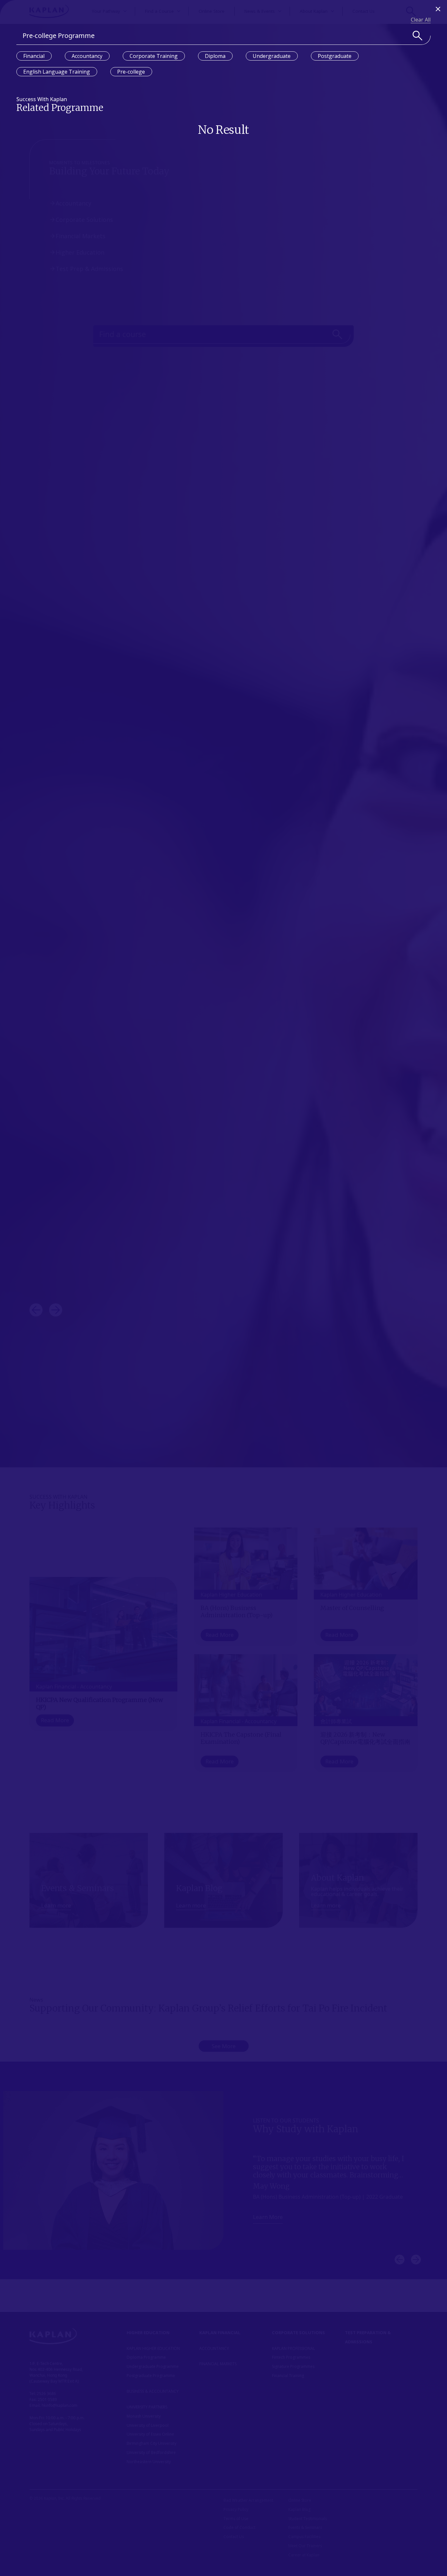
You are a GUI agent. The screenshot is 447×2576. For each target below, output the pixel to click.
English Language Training (57, 72)
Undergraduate (272, 56)
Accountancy (87, 56)
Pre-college (131, 72)
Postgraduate (335, 56)
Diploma (215, 56)
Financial (34, 56)
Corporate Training (154, 56)
